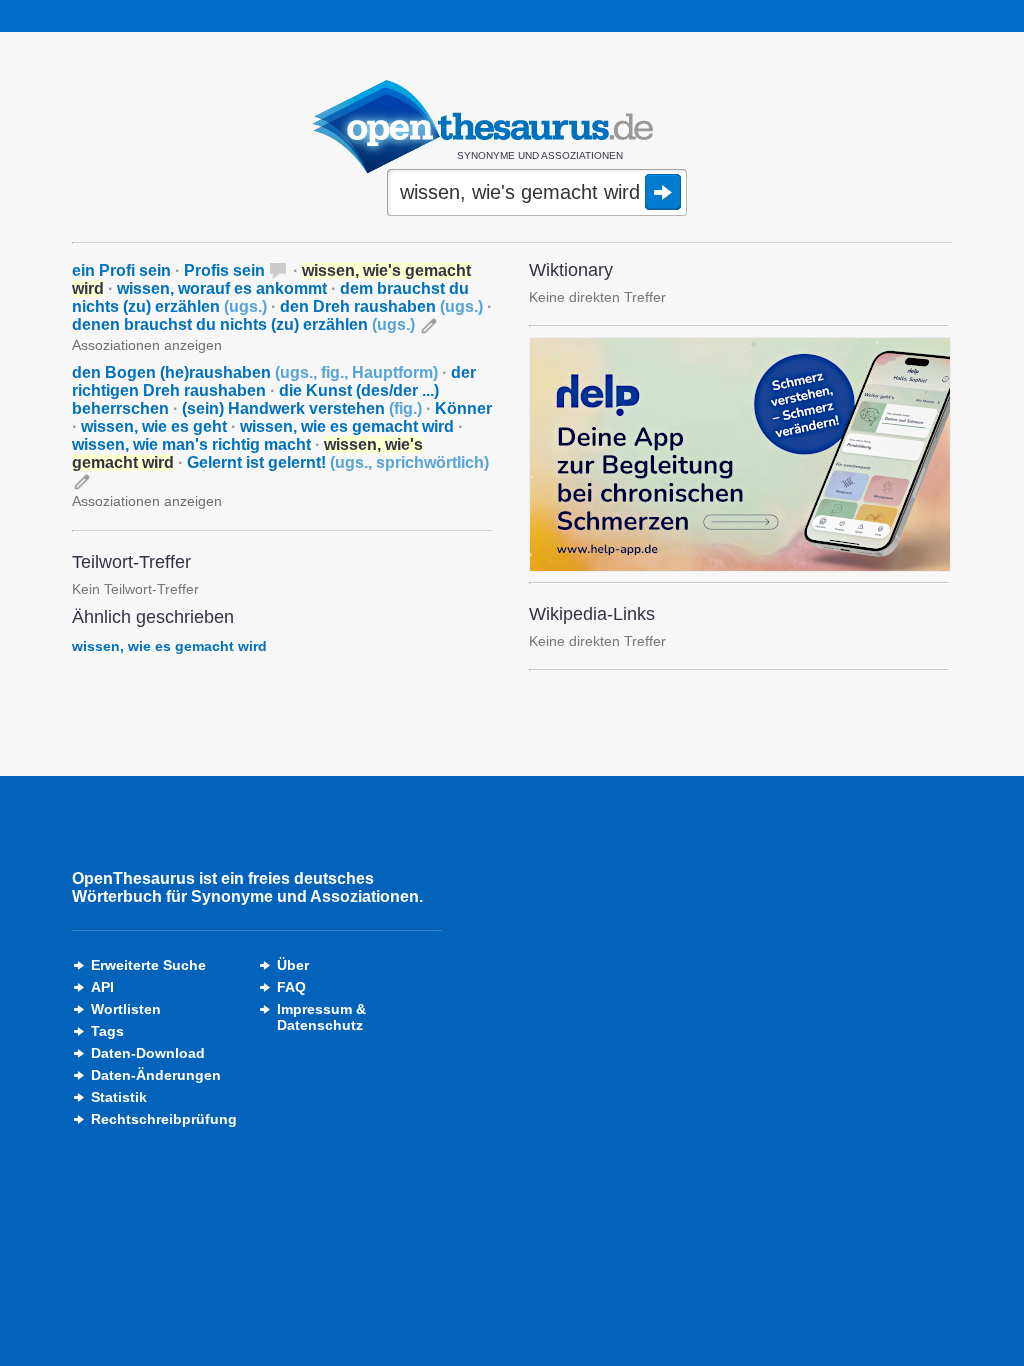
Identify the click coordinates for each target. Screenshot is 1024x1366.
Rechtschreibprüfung (164, 1119)
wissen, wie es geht (154, 426)
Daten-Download (148, 1053)
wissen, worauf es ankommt (222, 288)
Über (293, 965)
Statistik (119, 1097)
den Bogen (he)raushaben (255, 372)
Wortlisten (126, 1009)
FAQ (291, 987)
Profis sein (224, 270)
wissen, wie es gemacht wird (347, 426)
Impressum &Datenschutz (321, 1017)
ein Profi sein (121, 270)
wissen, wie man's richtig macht (191, 444)
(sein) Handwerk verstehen (302, 408)
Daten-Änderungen (156, 1075)
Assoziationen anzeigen (147, 345)
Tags (107, 1031)
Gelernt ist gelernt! (338, 462)
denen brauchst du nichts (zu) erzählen (243, 324)
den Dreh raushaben (381, 306)
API (102, 987)
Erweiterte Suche (148, 965)
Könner (463, 408)
